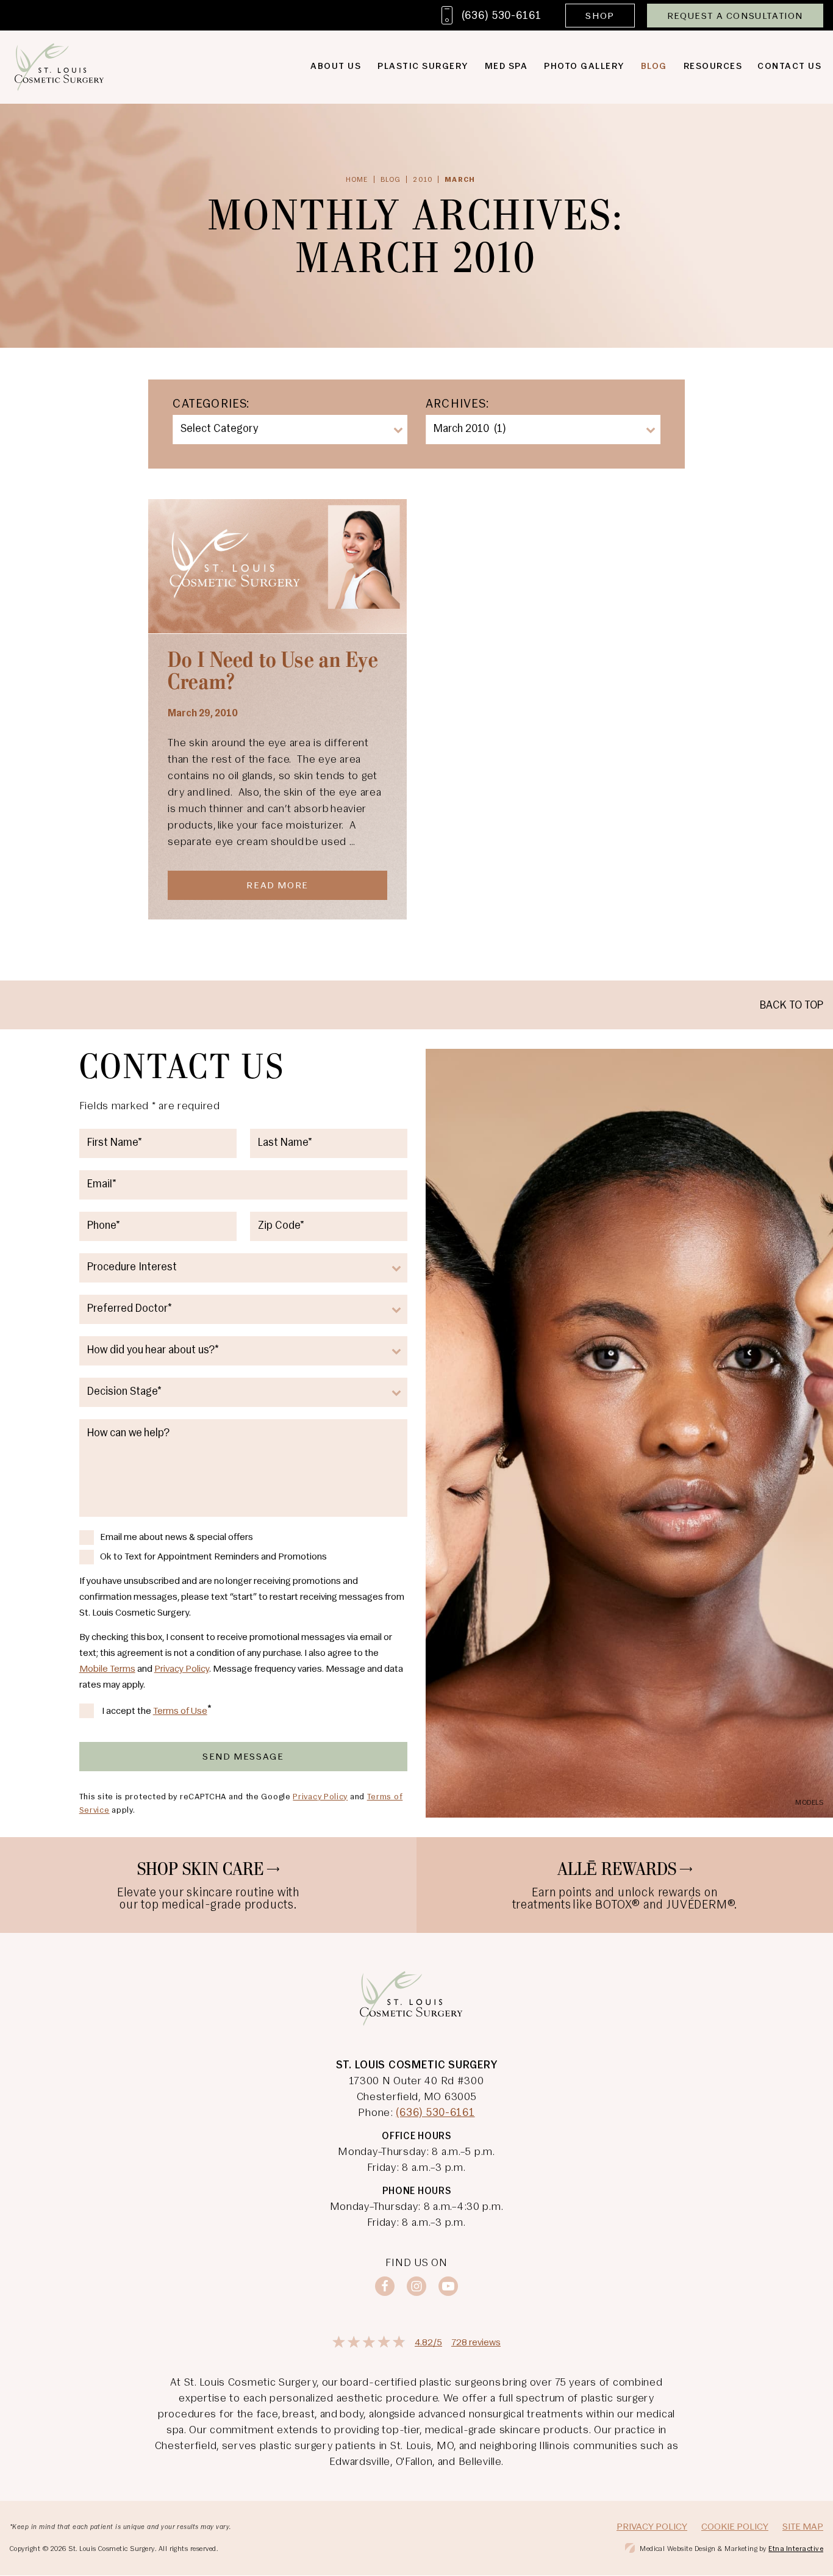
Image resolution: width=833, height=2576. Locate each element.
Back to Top (792, 1006)
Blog (654, 67)
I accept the (127, 1712)
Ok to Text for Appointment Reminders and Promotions (213, 1557)
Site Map (803, 2527)
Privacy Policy (182, 1669)
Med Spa (506, 67)
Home (357, 180)
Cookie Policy (735, 2527)
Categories (209, 405)
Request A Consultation (735, 16)
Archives (456, 405)
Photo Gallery (584, 67)
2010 (423, 180)
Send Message (243, 1757)
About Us (336, 67)
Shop (600, 16)
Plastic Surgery (423, 67)
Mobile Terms (107, 1669)
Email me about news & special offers (177, 1538)
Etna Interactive (796, 2549)
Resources (713, 67)
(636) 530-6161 (435, 2114)
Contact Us (789, 67)
